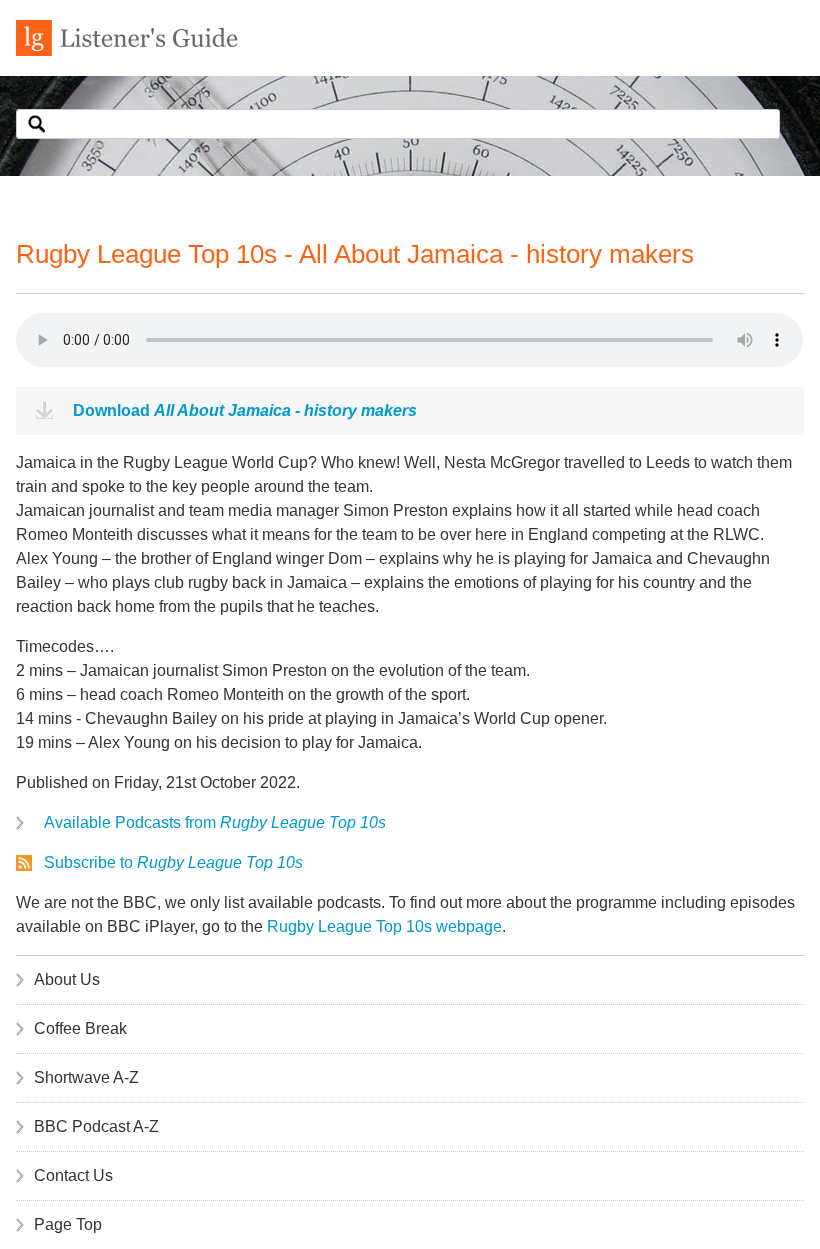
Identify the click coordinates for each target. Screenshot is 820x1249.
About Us (67, 979)
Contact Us (73, 1175)
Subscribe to (173, 862)
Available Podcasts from (215, 822)
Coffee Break (80, 1028)
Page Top (68, 1224)
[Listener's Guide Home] (127, 50)
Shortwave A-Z (86, 1077)
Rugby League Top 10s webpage (384, 926)
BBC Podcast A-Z (96, 1126)
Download (245, 410)
